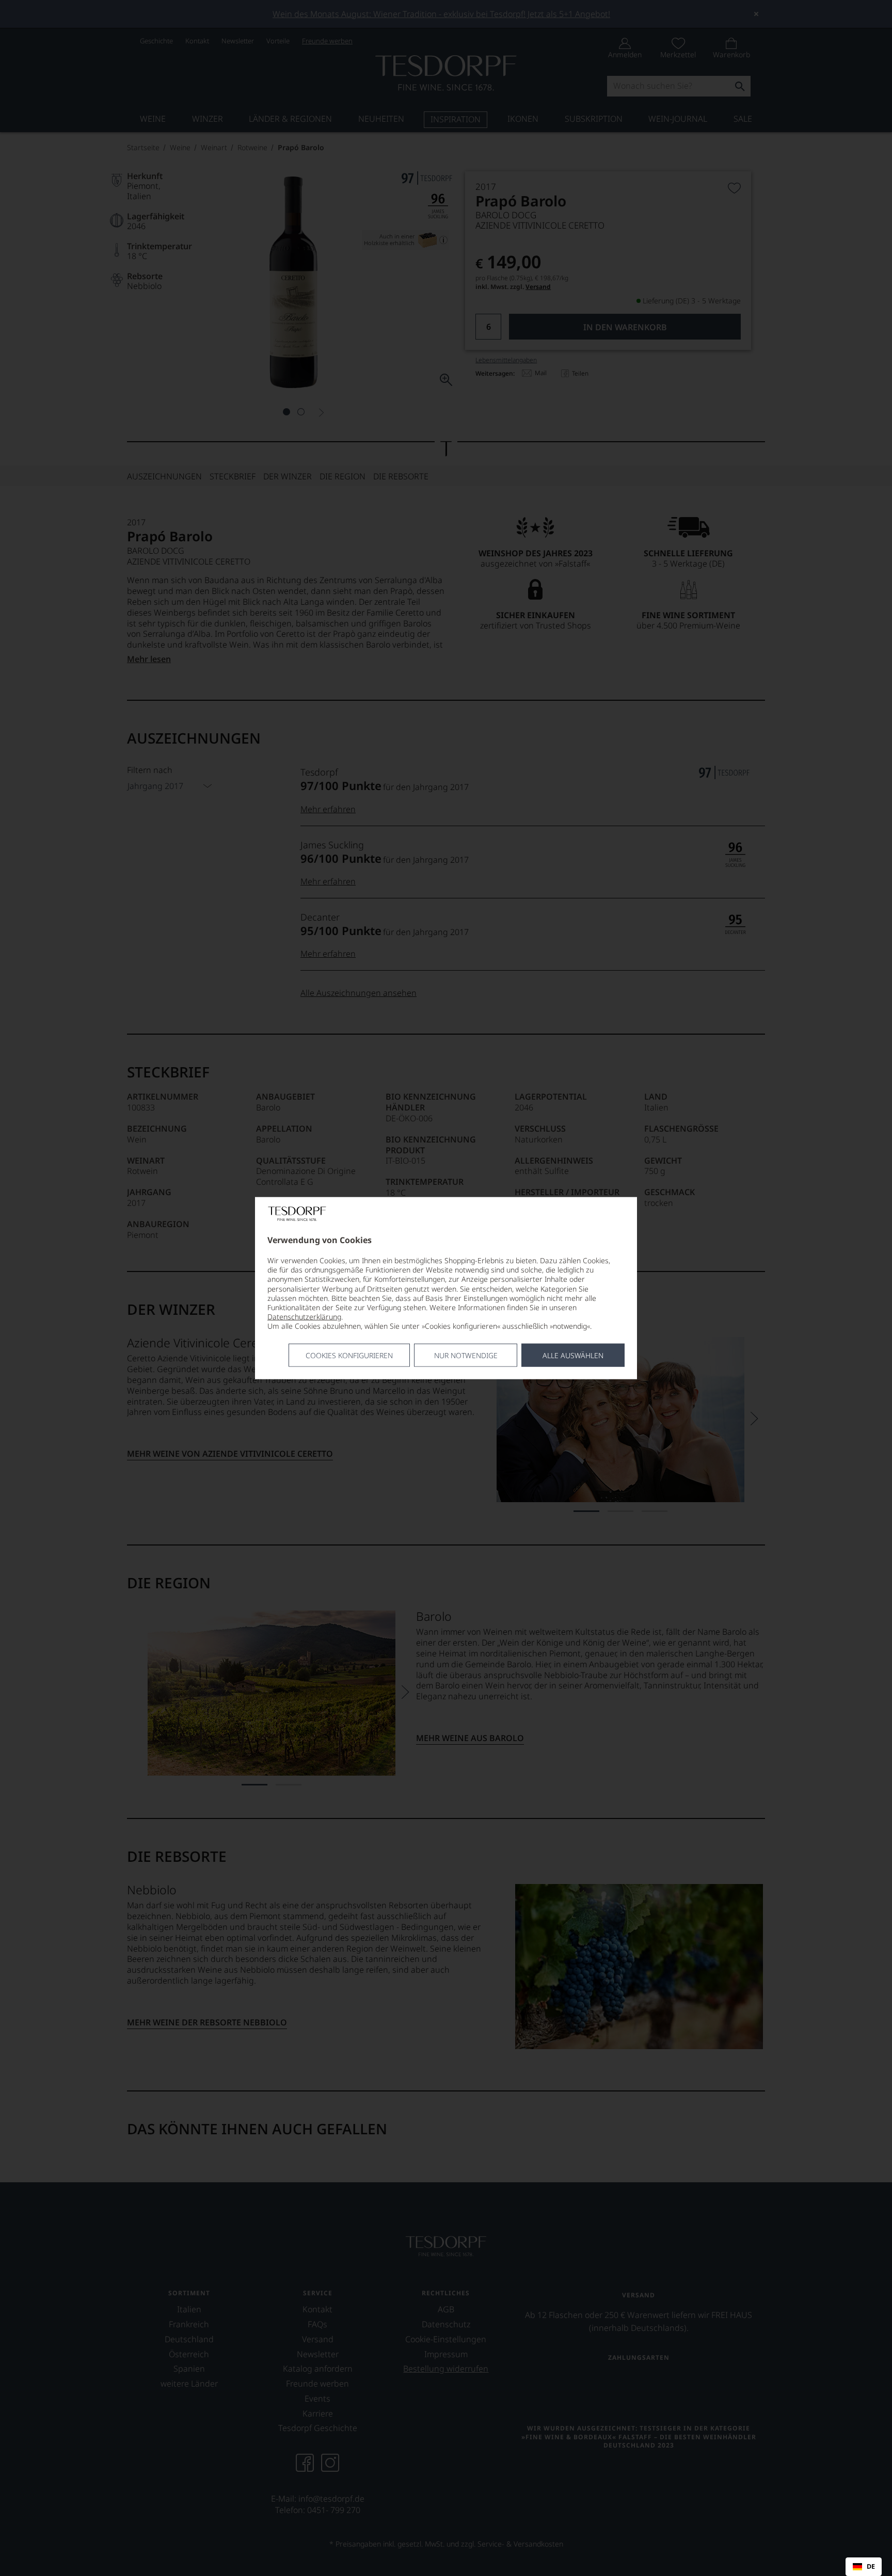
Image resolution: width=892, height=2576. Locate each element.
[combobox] (864, 2567)
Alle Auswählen (573, 1355)
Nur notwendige (466, 1355)
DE (871, 2567)
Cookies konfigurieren (349, 1355)
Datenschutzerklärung (304, 1317)
